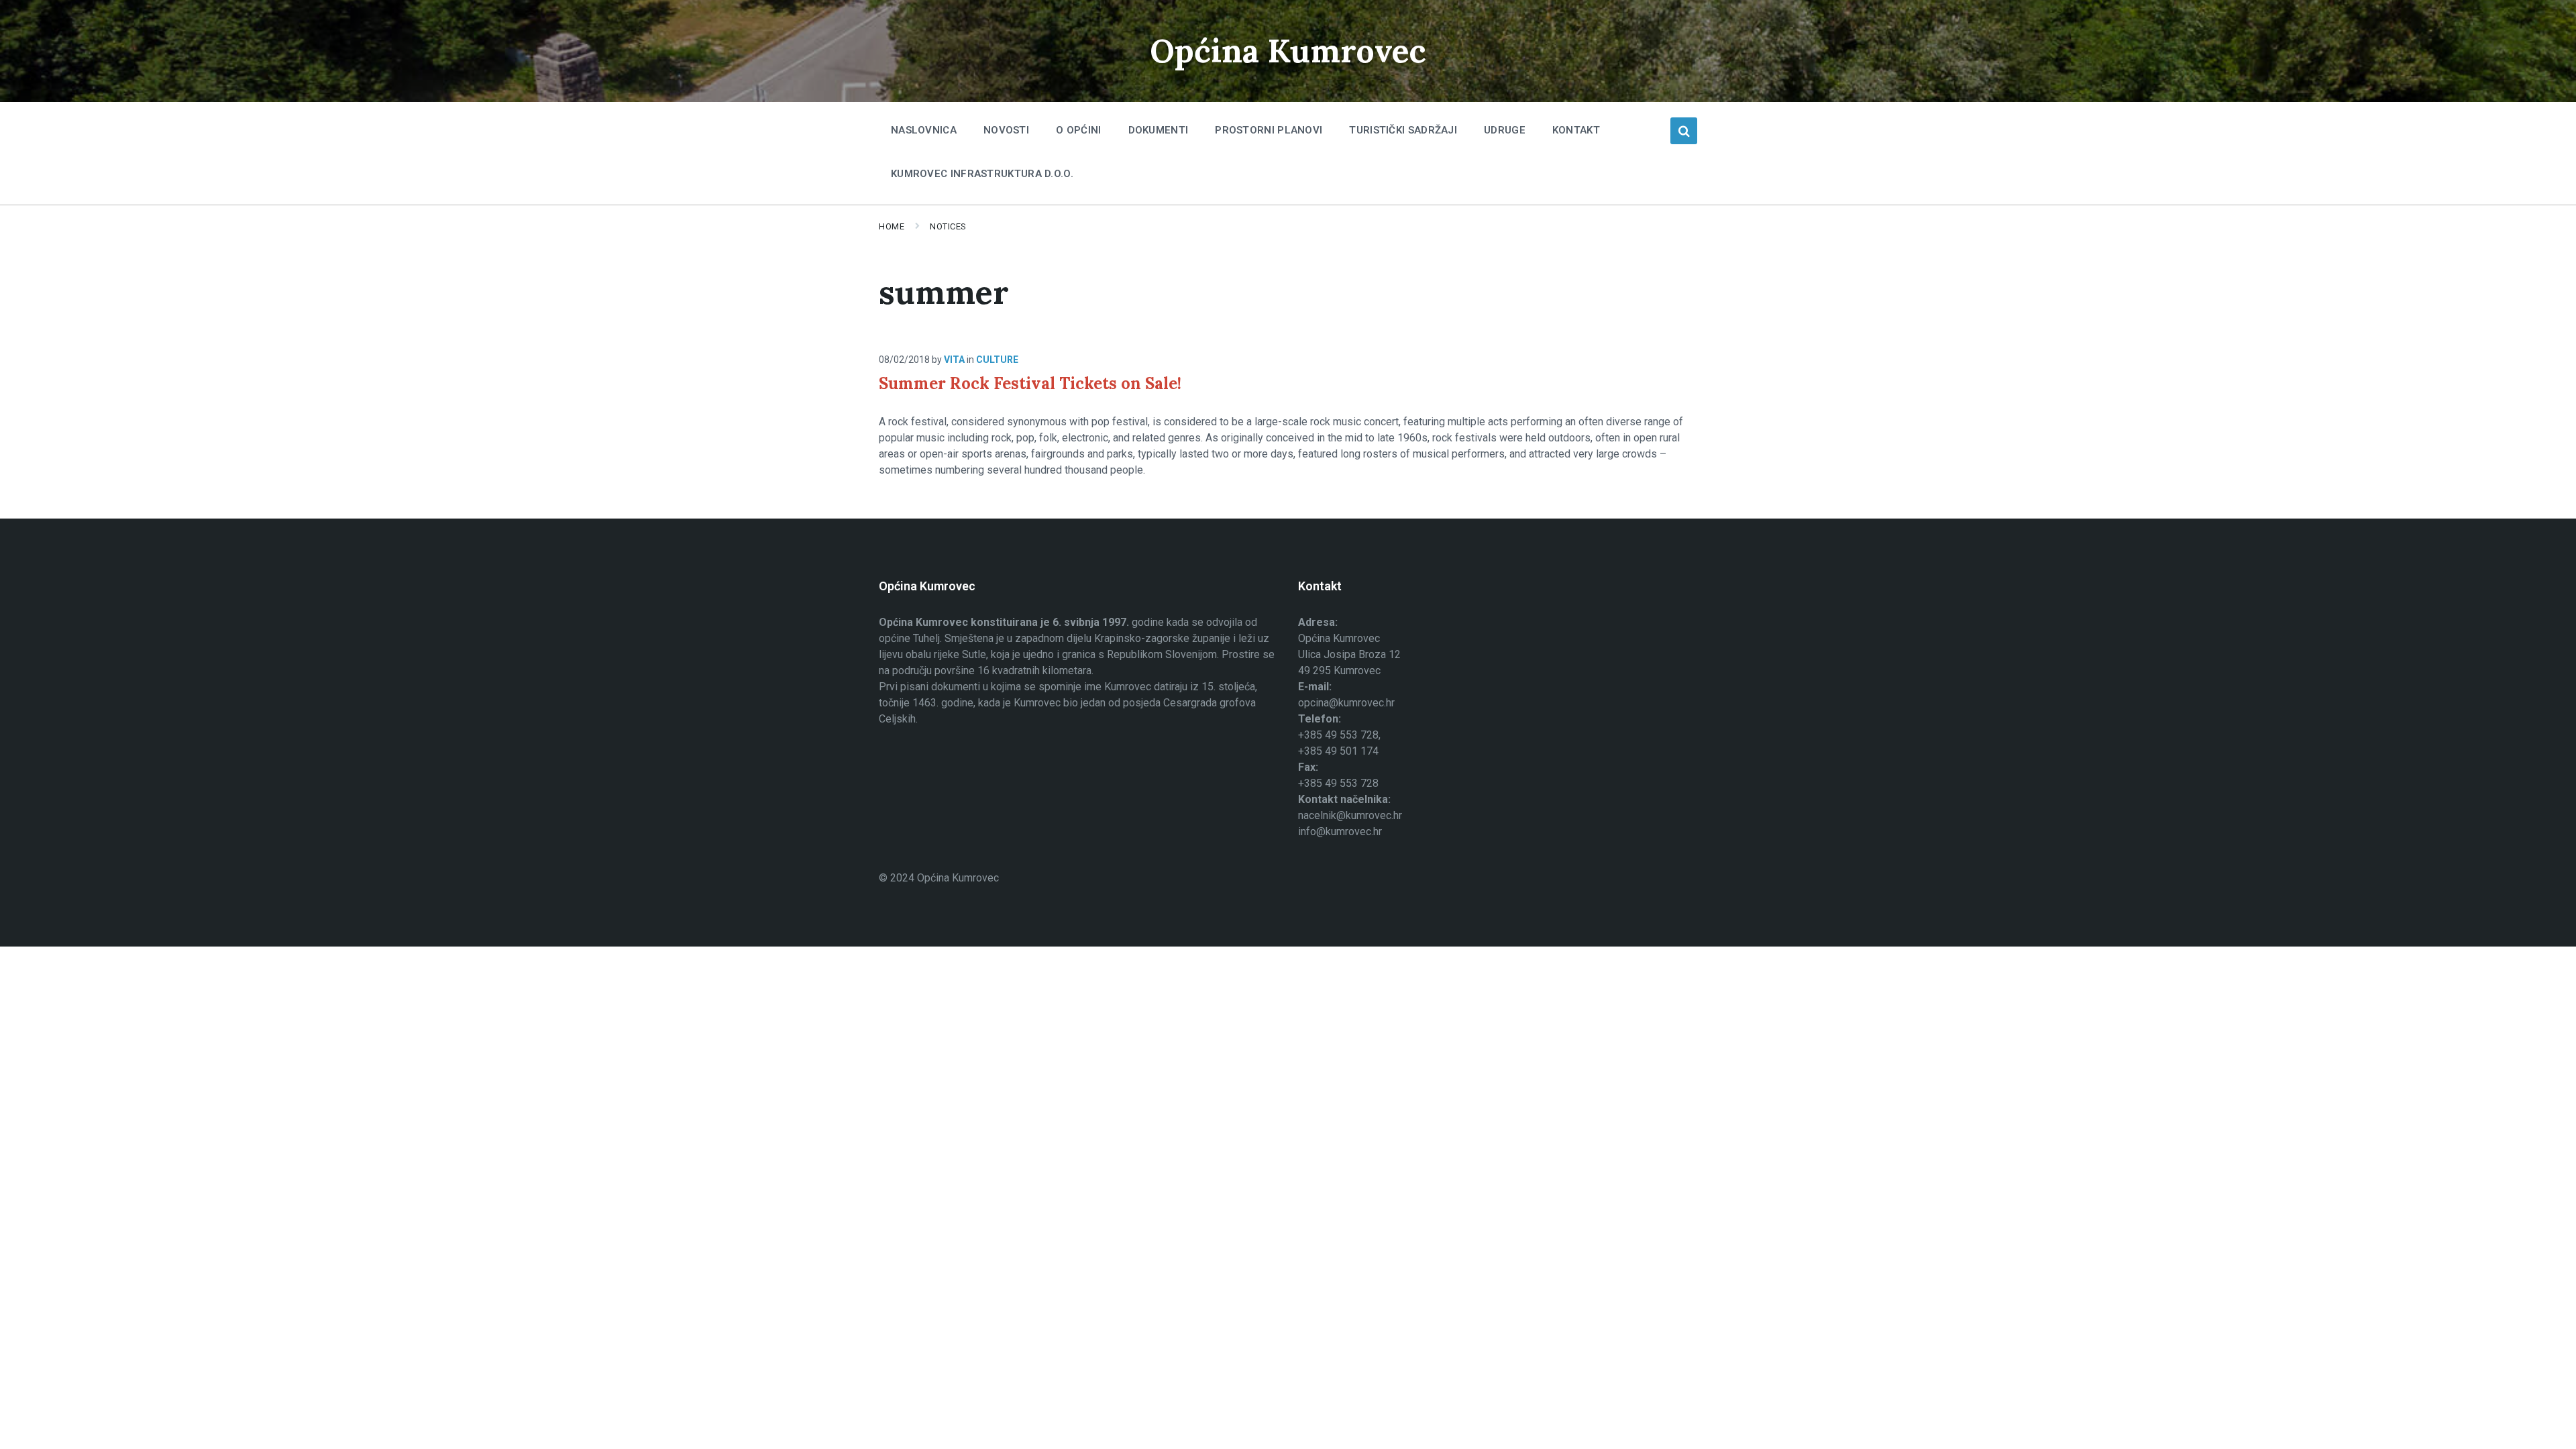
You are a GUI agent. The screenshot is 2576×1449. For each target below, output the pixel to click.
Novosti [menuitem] (1006, 130)
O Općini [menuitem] (1078, 130)
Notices (948, 226)
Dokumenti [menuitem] (1159, 130)
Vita (954, 360)
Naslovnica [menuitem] (924, 130)
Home (892, 226)
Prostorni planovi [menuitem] (1269, 130)
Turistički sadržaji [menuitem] (1403, 130)
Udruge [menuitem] (1505, 130)
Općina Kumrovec (1288, 51)
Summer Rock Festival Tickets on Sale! (1030, 383)
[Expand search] (1684, 131)
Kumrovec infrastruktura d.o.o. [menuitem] (982, 174)
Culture (997, 360)
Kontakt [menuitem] (1576, 130)
